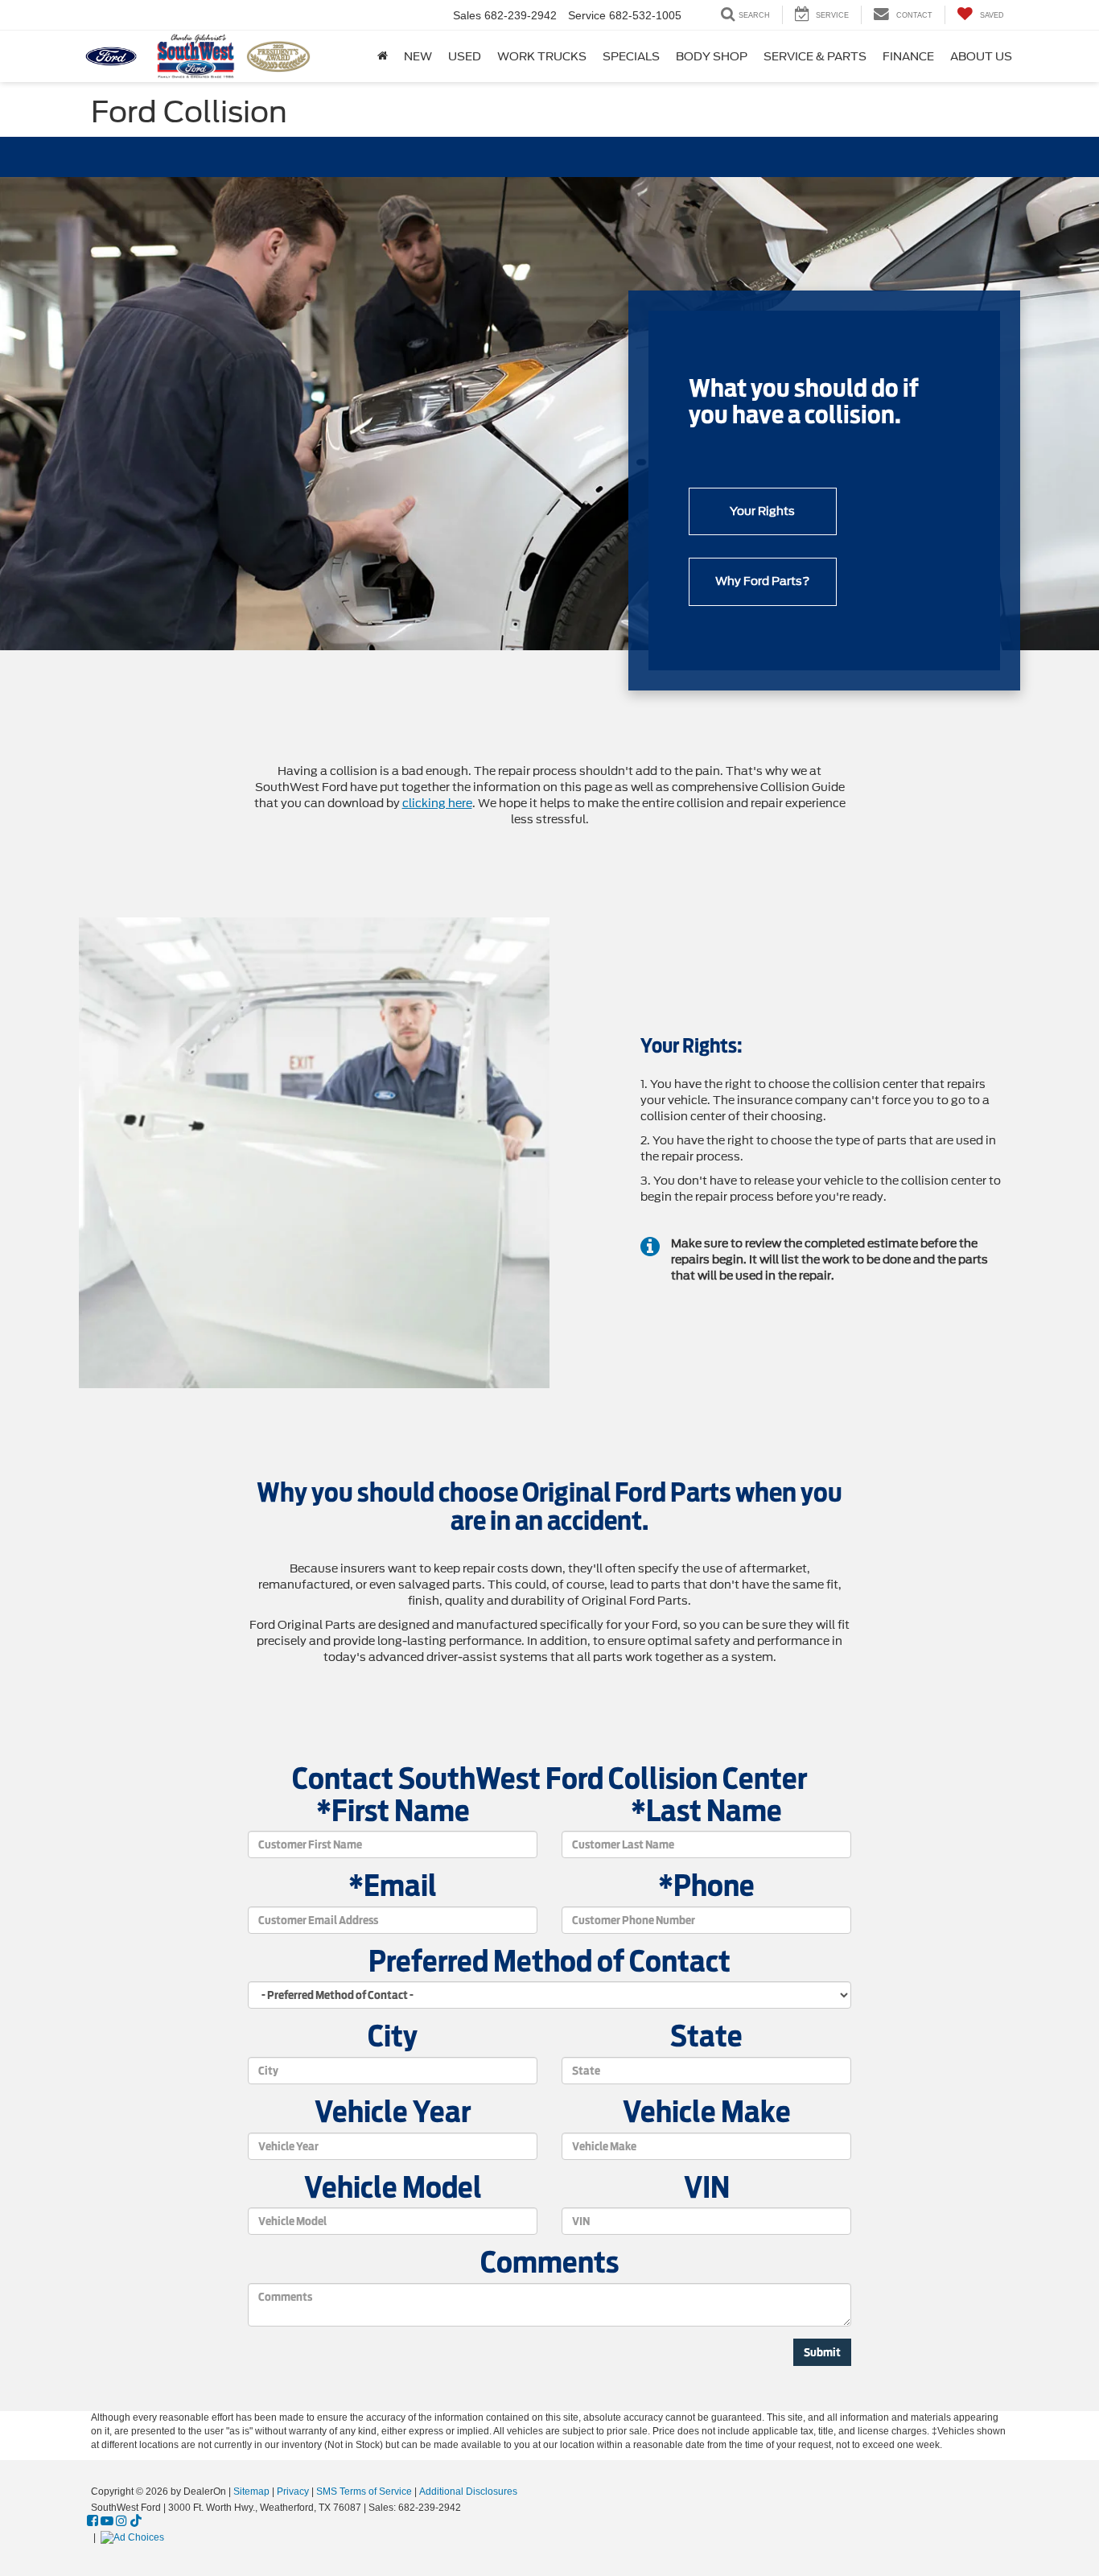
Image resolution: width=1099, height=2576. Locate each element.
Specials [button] (631, 56)
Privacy (293, 2492)
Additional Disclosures (468, 2492)
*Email (393, 1886)
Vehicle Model (393, 2188)
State (706, 2037)
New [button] (418, 56)
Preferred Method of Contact (549, 1962)
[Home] (383, 56)
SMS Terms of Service (364, 2492)
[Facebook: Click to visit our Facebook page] (93, 2521)
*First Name (393, 1811)
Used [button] (465, 56)
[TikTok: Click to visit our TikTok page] (136, 2521)
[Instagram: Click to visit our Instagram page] (121, 2521)
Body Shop (712, 56)
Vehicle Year (393, 2112)
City (393, 2037)
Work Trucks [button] (542, 56)
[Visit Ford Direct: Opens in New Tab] (134, 2537)
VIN (707, 2188)
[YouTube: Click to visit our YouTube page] (107, 2521)
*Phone (706, 1886)
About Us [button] (981, 56)
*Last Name (706, 1811)
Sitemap (251, 2492)
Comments (549, 2263)
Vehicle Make (707, 2112)
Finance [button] (908, 56)
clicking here (437, 803)
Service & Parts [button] (815, 56)
